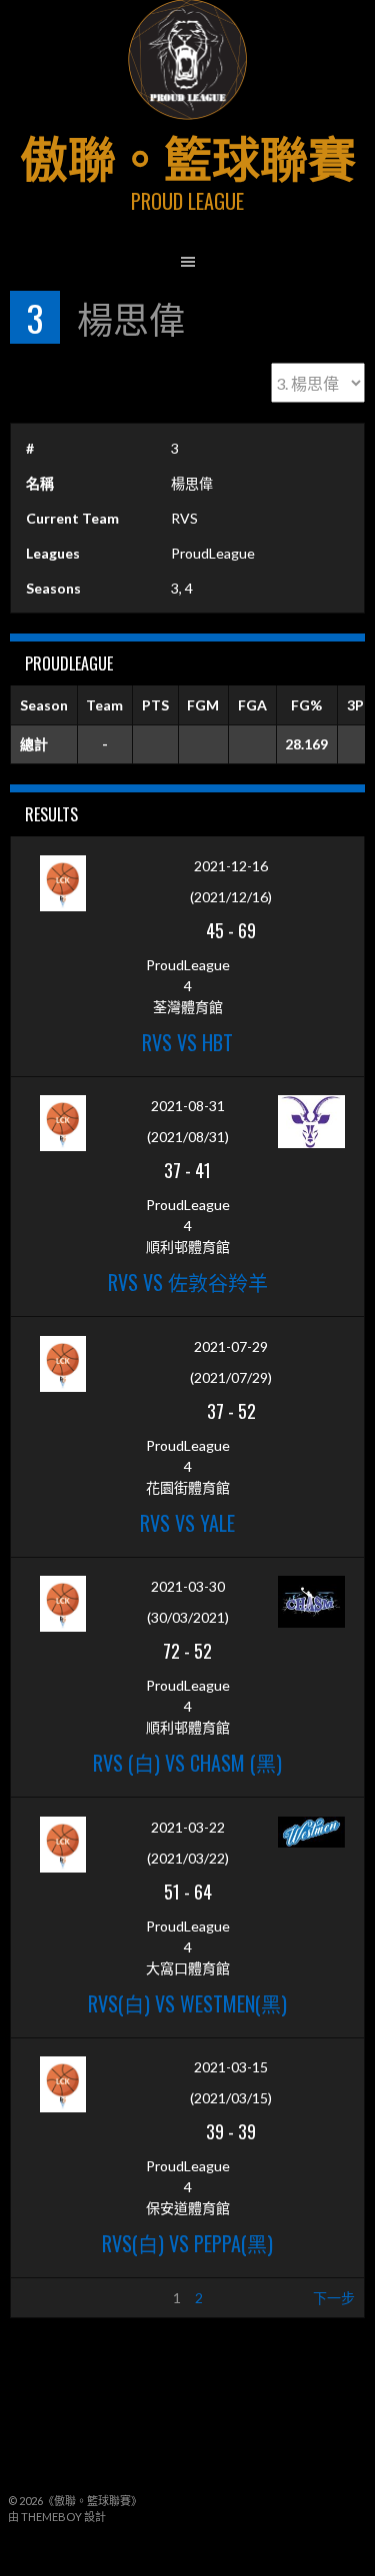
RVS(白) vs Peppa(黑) (187, 2243)
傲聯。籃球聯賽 (188, 155)
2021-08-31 (188, 1106)
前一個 (41, 2298)
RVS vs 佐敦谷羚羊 (188, 1282)
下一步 (334, 2298)
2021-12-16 (231, 866)
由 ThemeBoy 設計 (57, 2517)
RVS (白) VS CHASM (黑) (187, 1763)
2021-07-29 (231, 1346)
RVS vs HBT (187, 1042)
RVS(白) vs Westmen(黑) (187, 2003)
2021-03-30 (188, 1586)
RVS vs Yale (187, 1523)
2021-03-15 (231, 2067)
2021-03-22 (188, 1827)
